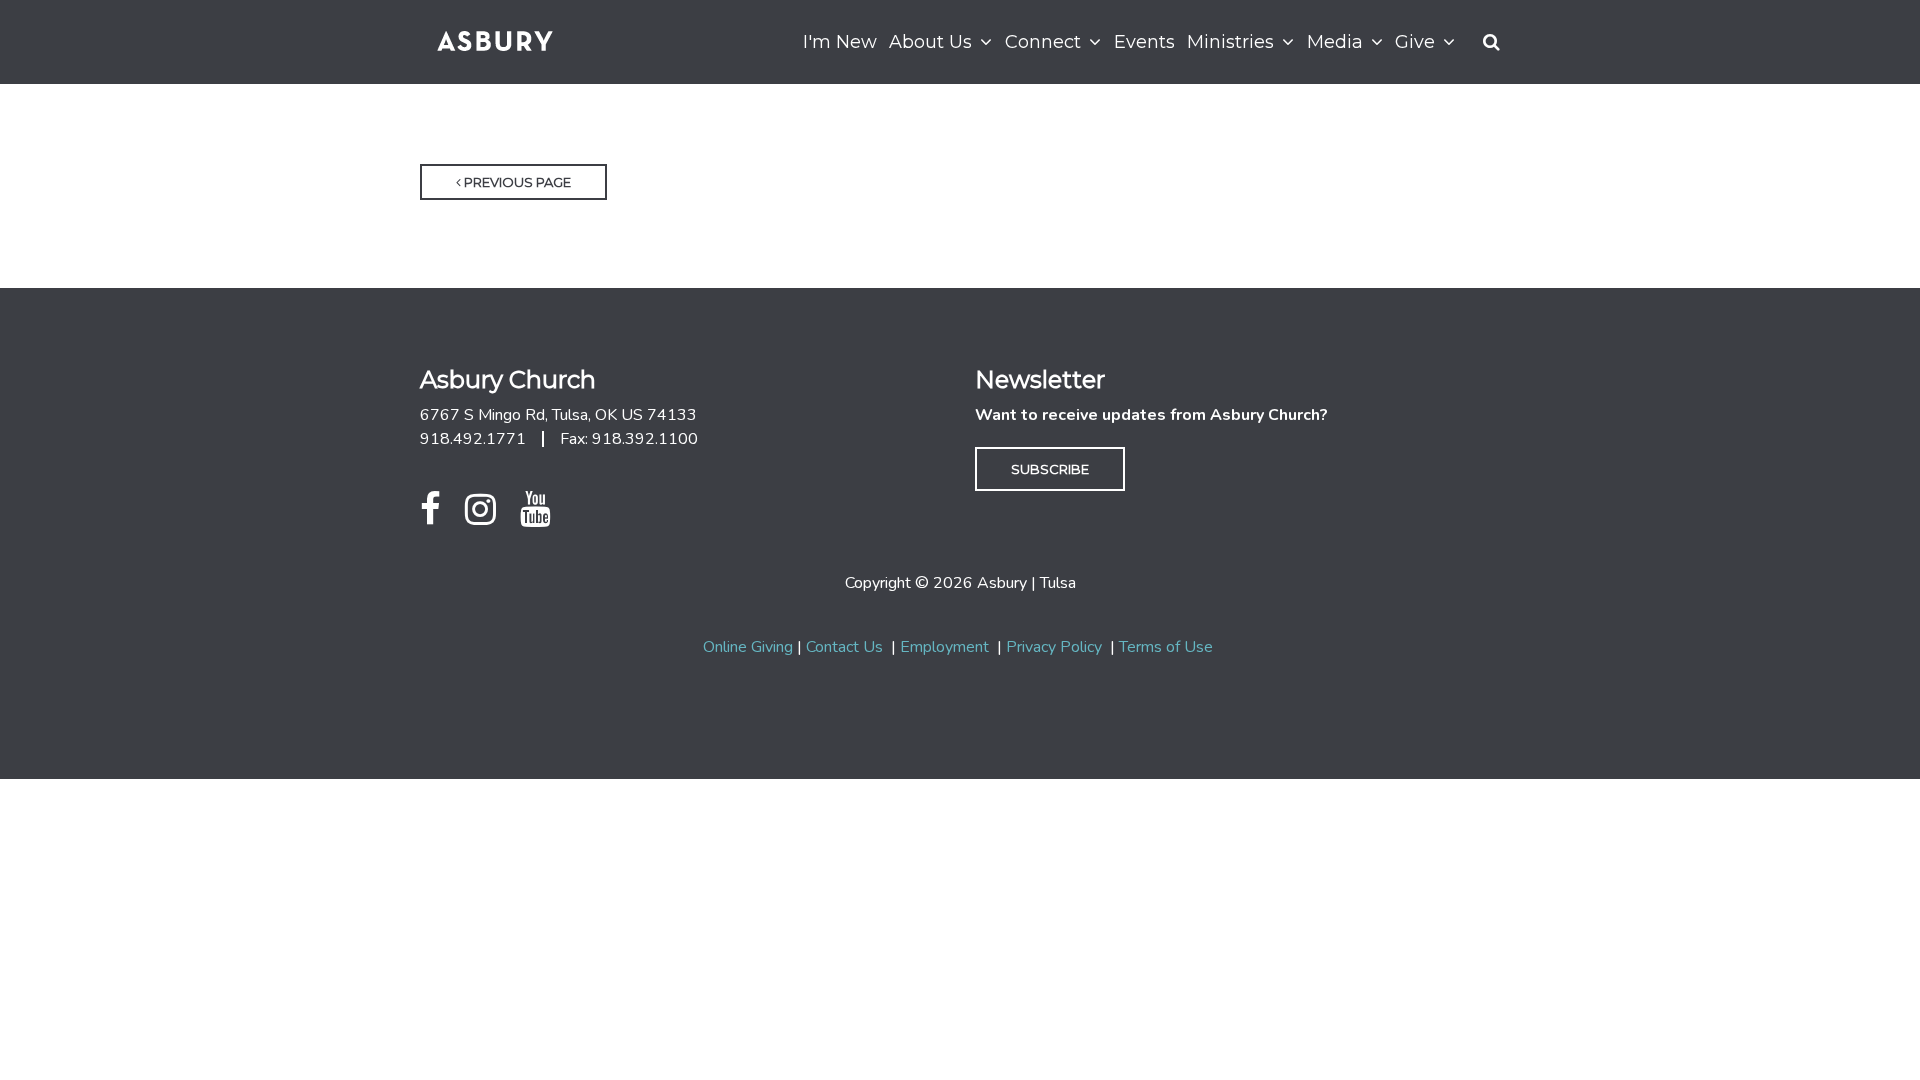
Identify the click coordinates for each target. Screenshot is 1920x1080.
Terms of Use (1166, 647)
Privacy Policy (1054, 647)
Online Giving (748, 647)
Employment (944, 647)
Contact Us (844, 647)
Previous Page (516, 182)
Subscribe (1050, 469)
